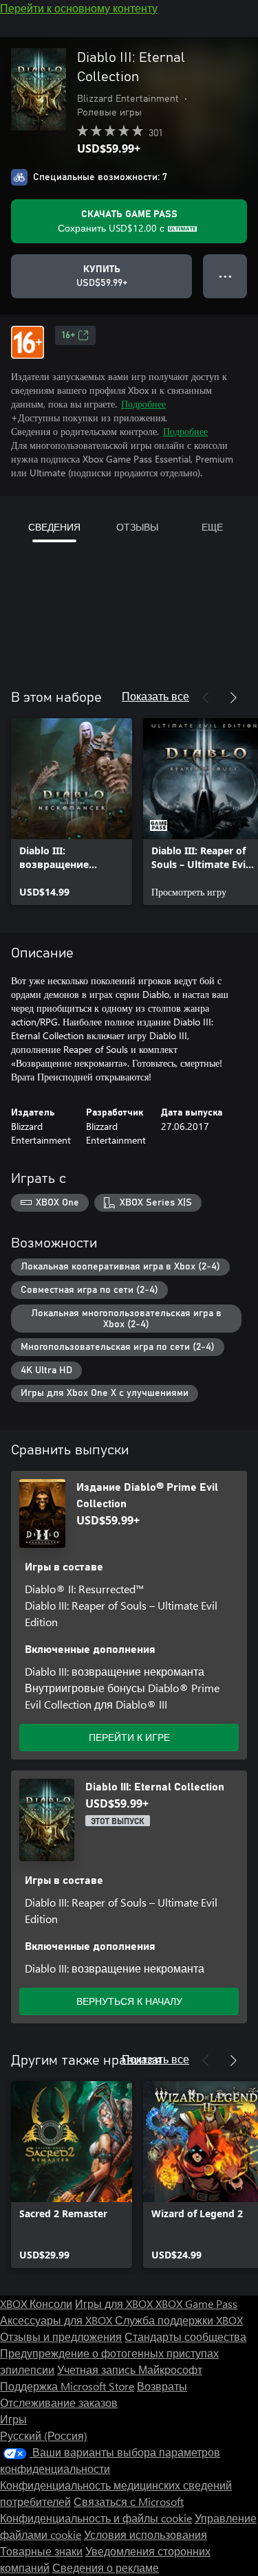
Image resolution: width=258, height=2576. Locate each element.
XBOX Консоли (36, 2303)
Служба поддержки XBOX (179, 2320)
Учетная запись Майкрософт (130, 2369)
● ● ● (225, 276)
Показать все (155, 696)
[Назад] (206, 698)
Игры (13, 2419)
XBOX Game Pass (196, 2303)
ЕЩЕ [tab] (212, 527)
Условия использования (146, 2534)
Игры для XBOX (115, 2303)
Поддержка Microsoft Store (67, 2386)
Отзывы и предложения (61, 2336)
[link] (72, 812)
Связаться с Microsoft (129, 2501)
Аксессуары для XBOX (57, 2320)
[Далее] (233, 698)
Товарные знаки (41, 2551)
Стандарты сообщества (185, 2336)
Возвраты (162, 2386)
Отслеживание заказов (59, 2402)
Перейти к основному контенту (79, 8)
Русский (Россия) (44, 2435)
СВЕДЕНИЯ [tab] (54, 527)
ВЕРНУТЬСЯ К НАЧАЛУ (129, 2001)
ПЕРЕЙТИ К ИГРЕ (129, 1737)
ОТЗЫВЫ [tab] (137, 527)
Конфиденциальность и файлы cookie (96, 2518)
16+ (68, 335)
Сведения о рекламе (106, 2567)
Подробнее (143, 404)
